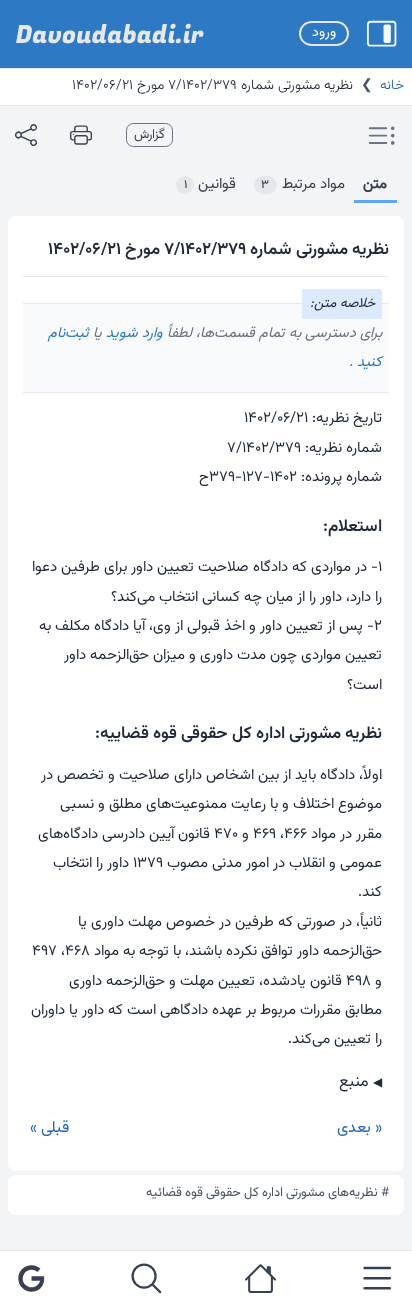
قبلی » (49, 1128)
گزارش (149, 135)
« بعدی (359, 1128)
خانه (392, 86)
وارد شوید (132, 333)
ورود (324, 33)
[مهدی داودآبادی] (110, 34)
